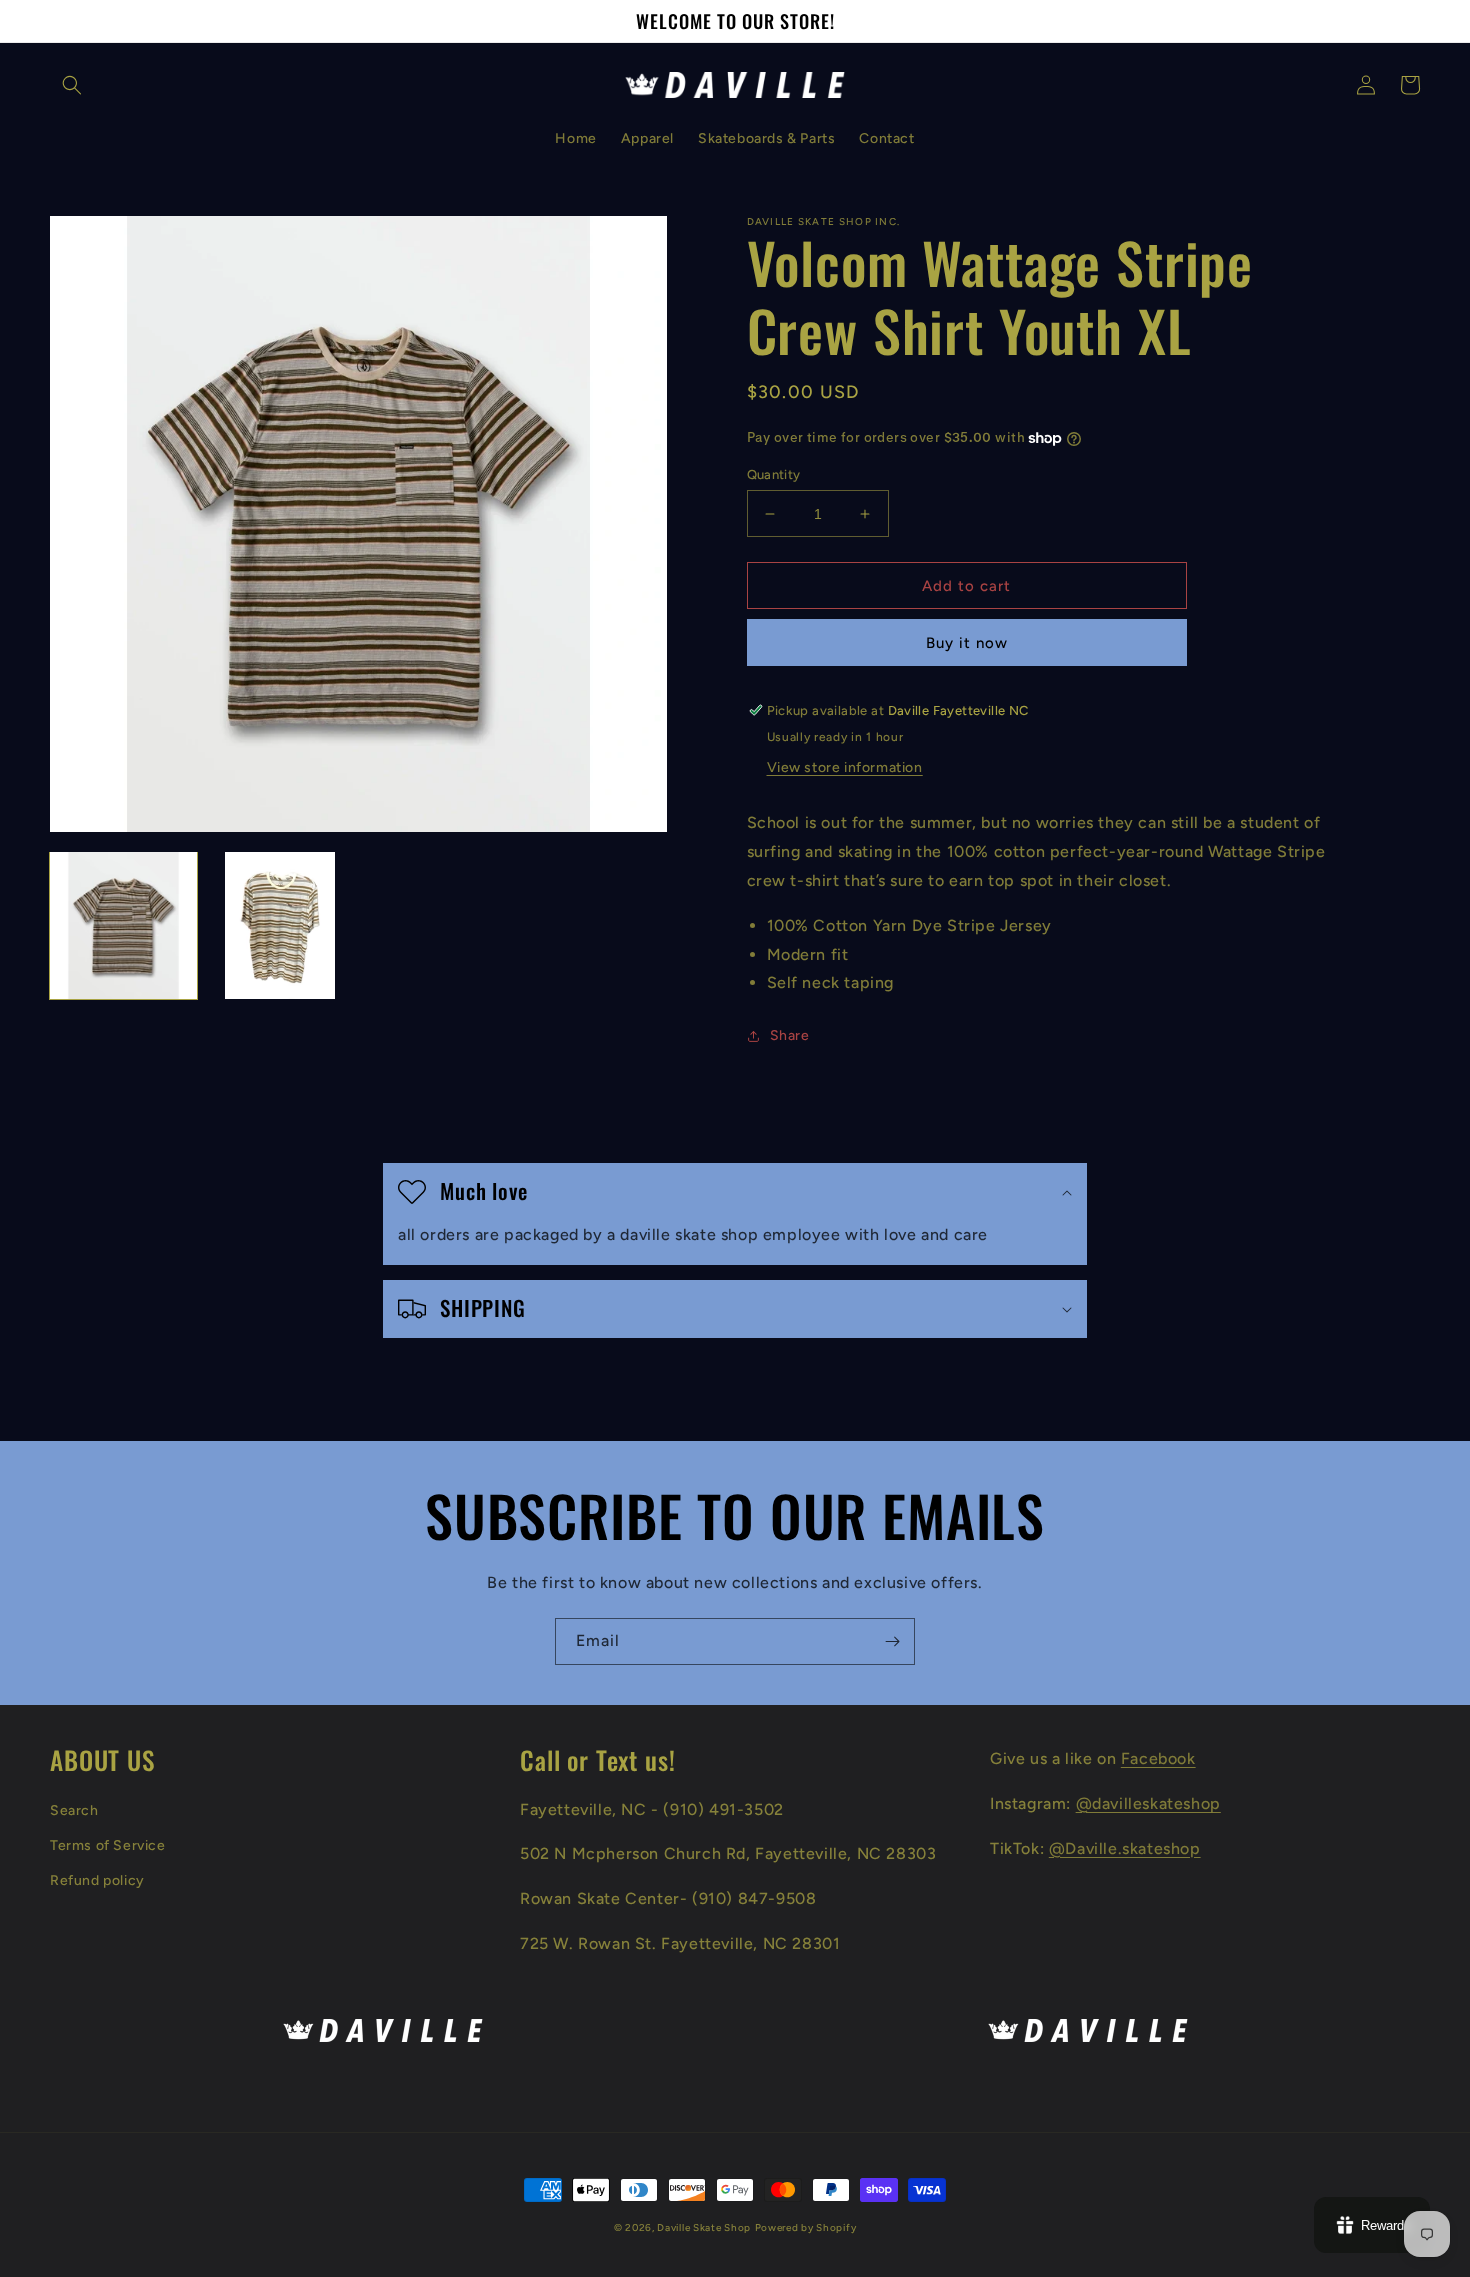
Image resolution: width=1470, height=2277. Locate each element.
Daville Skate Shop (704, 2227)
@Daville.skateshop (1125, 1848)
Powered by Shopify (806, 2227)
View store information (845, 767)
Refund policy (97, 1880)
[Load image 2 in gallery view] (280, 925)
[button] (72, 85)
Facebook (1158, 1758)
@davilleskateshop (1148, 1803)
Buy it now (967, 643)
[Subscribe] (892, 1641)
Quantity (774, 474)
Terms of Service (108, 1845)
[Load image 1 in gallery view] (123, 925)
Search (74, 1810)
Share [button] (790, 1035)
